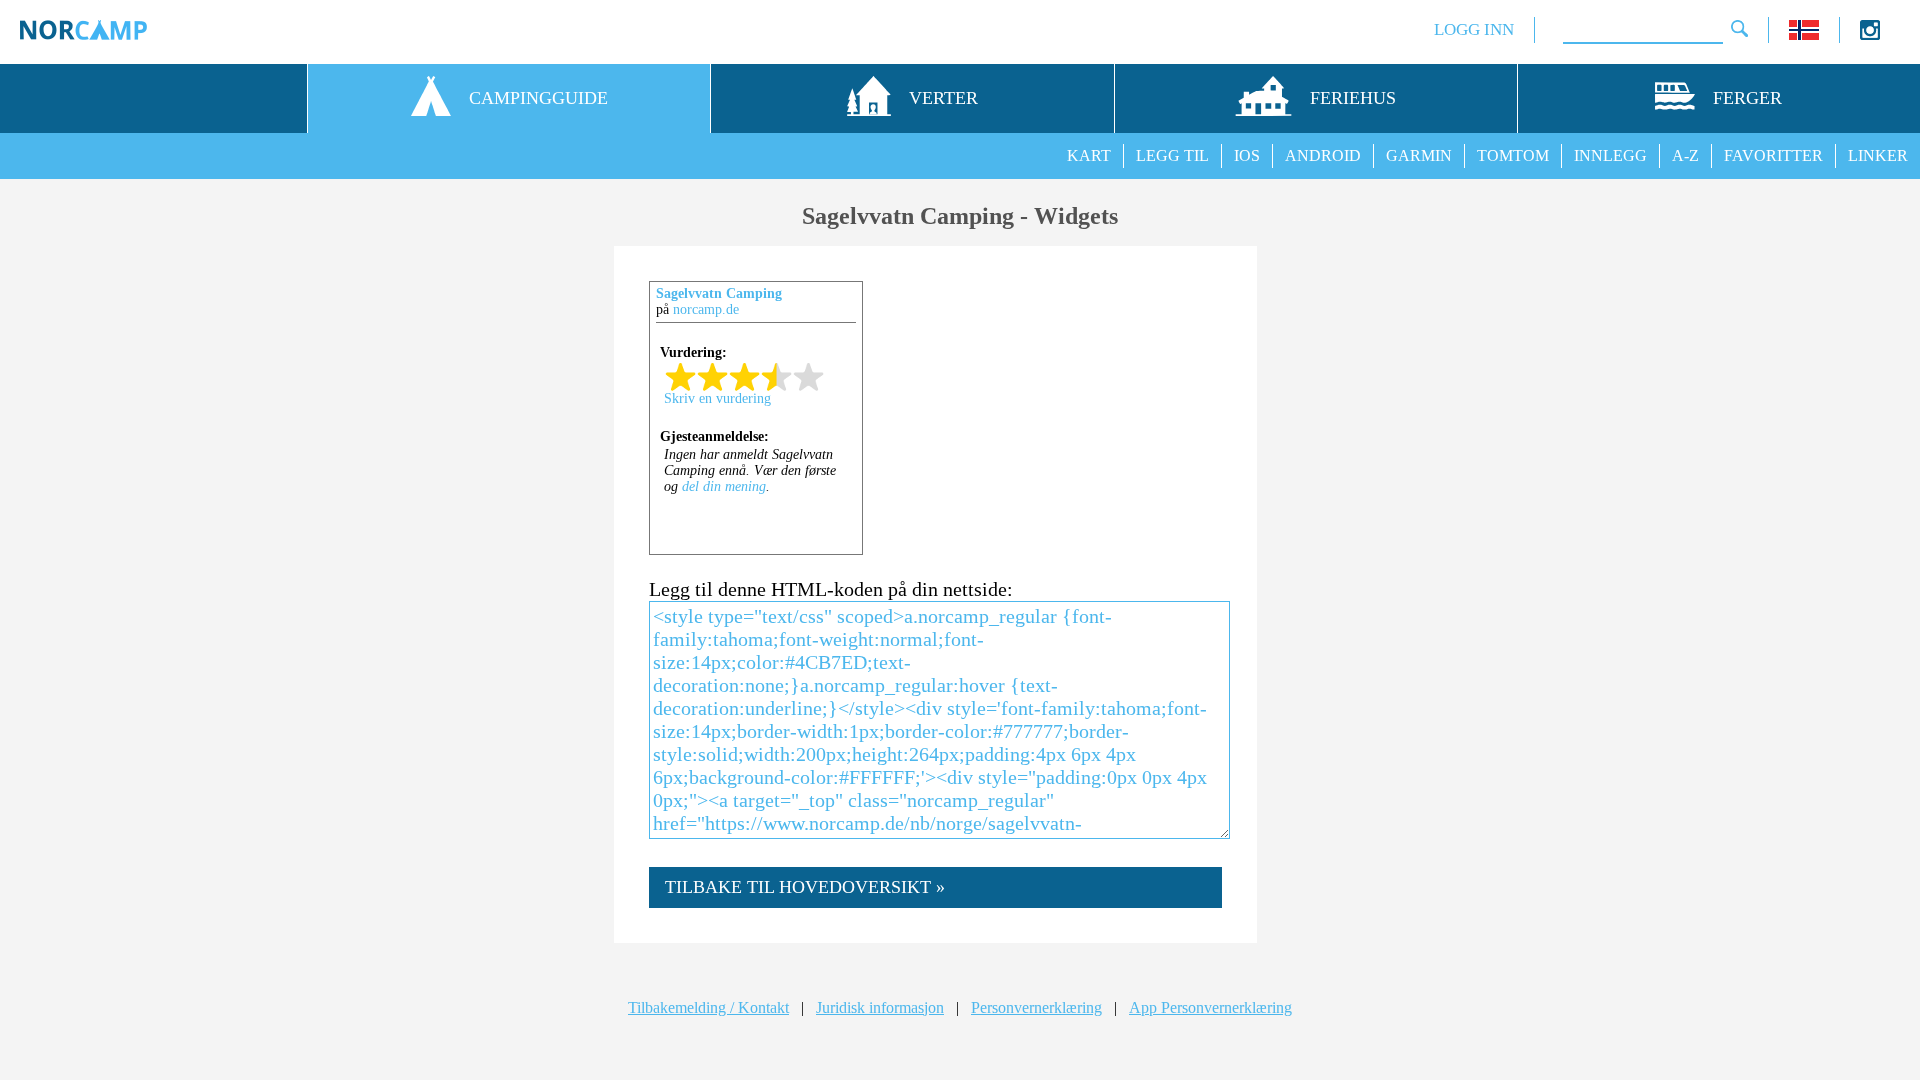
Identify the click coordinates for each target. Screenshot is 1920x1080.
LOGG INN (1474, 29)
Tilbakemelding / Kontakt (708, 1007)
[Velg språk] (1804, 34)
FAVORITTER (1773, 155)
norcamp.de (706, 309)
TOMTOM (1513, 155)
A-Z (1685, 155)
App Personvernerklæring (1210, 1007)
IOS (1247, 155)
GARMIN (1419, 155)
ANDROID (1323, 155)
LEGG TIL (1172, 155)
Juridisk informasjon (880, 1007)
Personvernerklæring (1036, 1007)
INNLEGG (1610, 155)
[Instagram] (1870, 34)
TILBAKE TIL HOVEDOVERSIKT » (805, 887)
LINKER (1878, 155)
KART (1089, 155)
